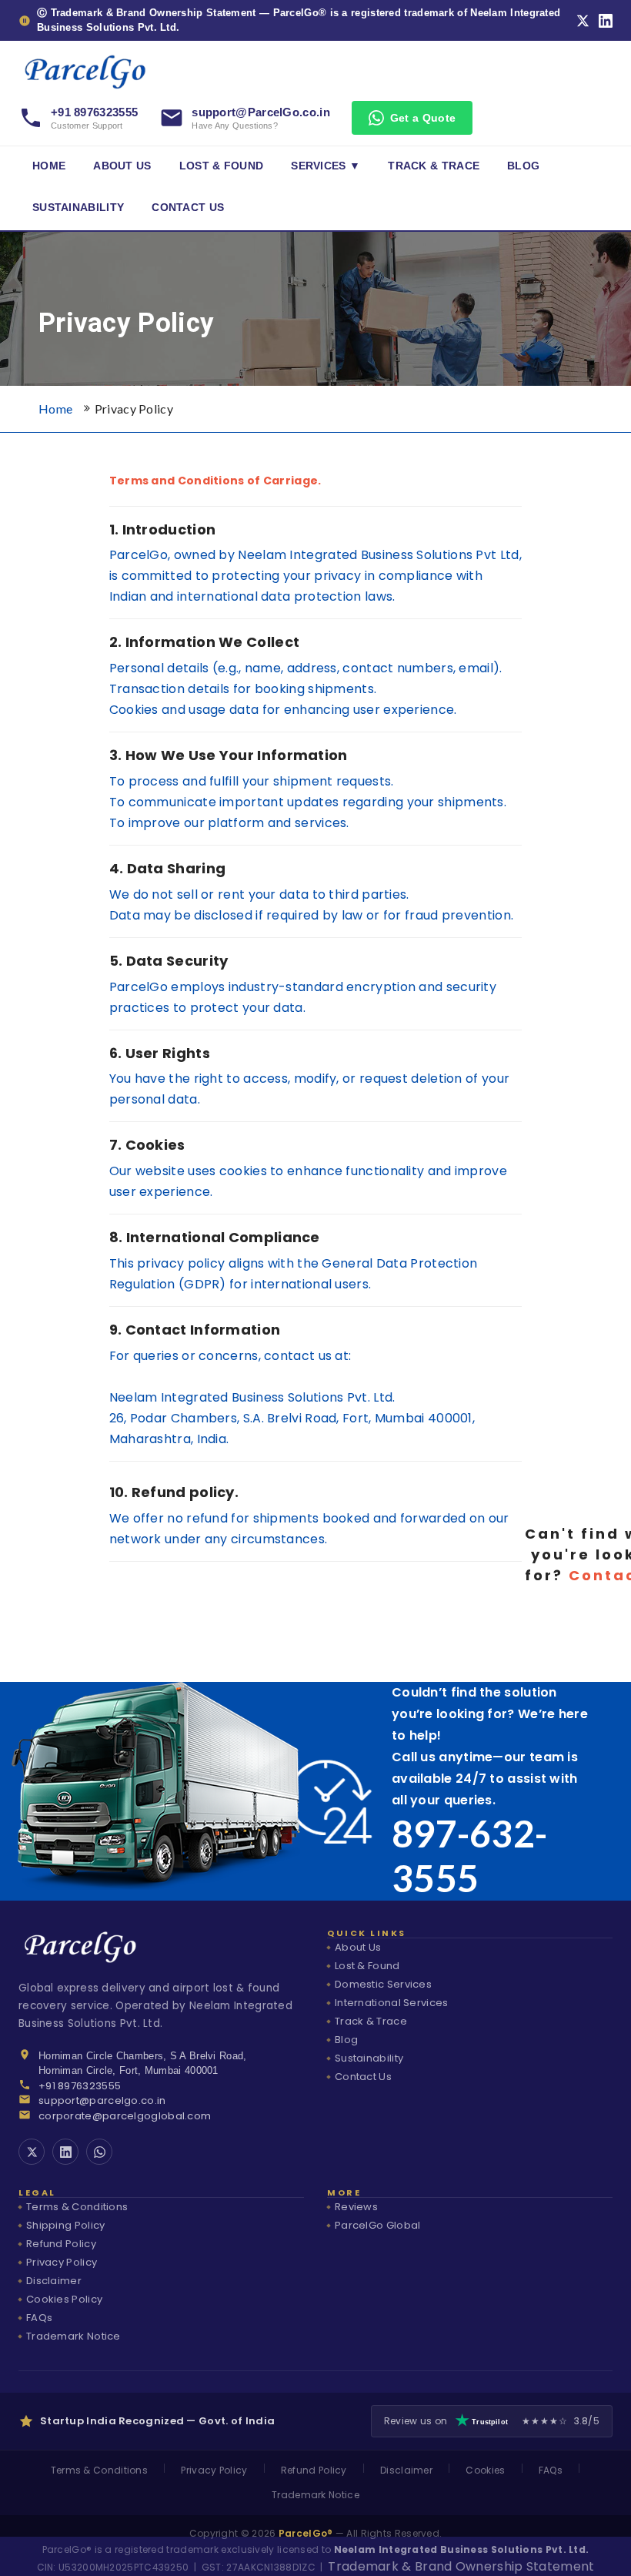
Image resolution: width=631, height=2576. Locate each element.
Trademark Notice (73, 2336)
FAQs (39, 2318)
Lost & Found (222, 166)
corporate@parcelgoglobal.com (125, 2116)
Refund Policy (61, 2244)
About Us (122, 166)
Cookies (485, 2470)
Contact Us (188, 208)
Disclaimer (54, 2281)
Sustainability (78, 208)
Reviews (356, 2207)
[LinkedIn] (606, 21)
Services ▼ (326, 166)
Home (49, 166)
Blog (523, 166)
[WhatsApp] (99, 2152)
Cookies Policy (64, 2299)
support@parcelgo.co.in (102, 2100)
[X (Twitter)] (583, 21)
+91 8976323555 (94, 112)
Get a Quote (423, 118)
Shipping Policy (66, 2225)
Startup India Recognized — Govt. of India (157, 2421)
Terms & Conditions (77, 2207)
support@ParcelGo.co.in (261, 112)
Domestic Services (383, 1984)
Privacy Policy (134, 409)
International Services (392, 2003)
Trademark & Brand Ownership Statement (461, 2566)
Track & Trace (434, 166)
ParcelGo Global (378, 2225)
